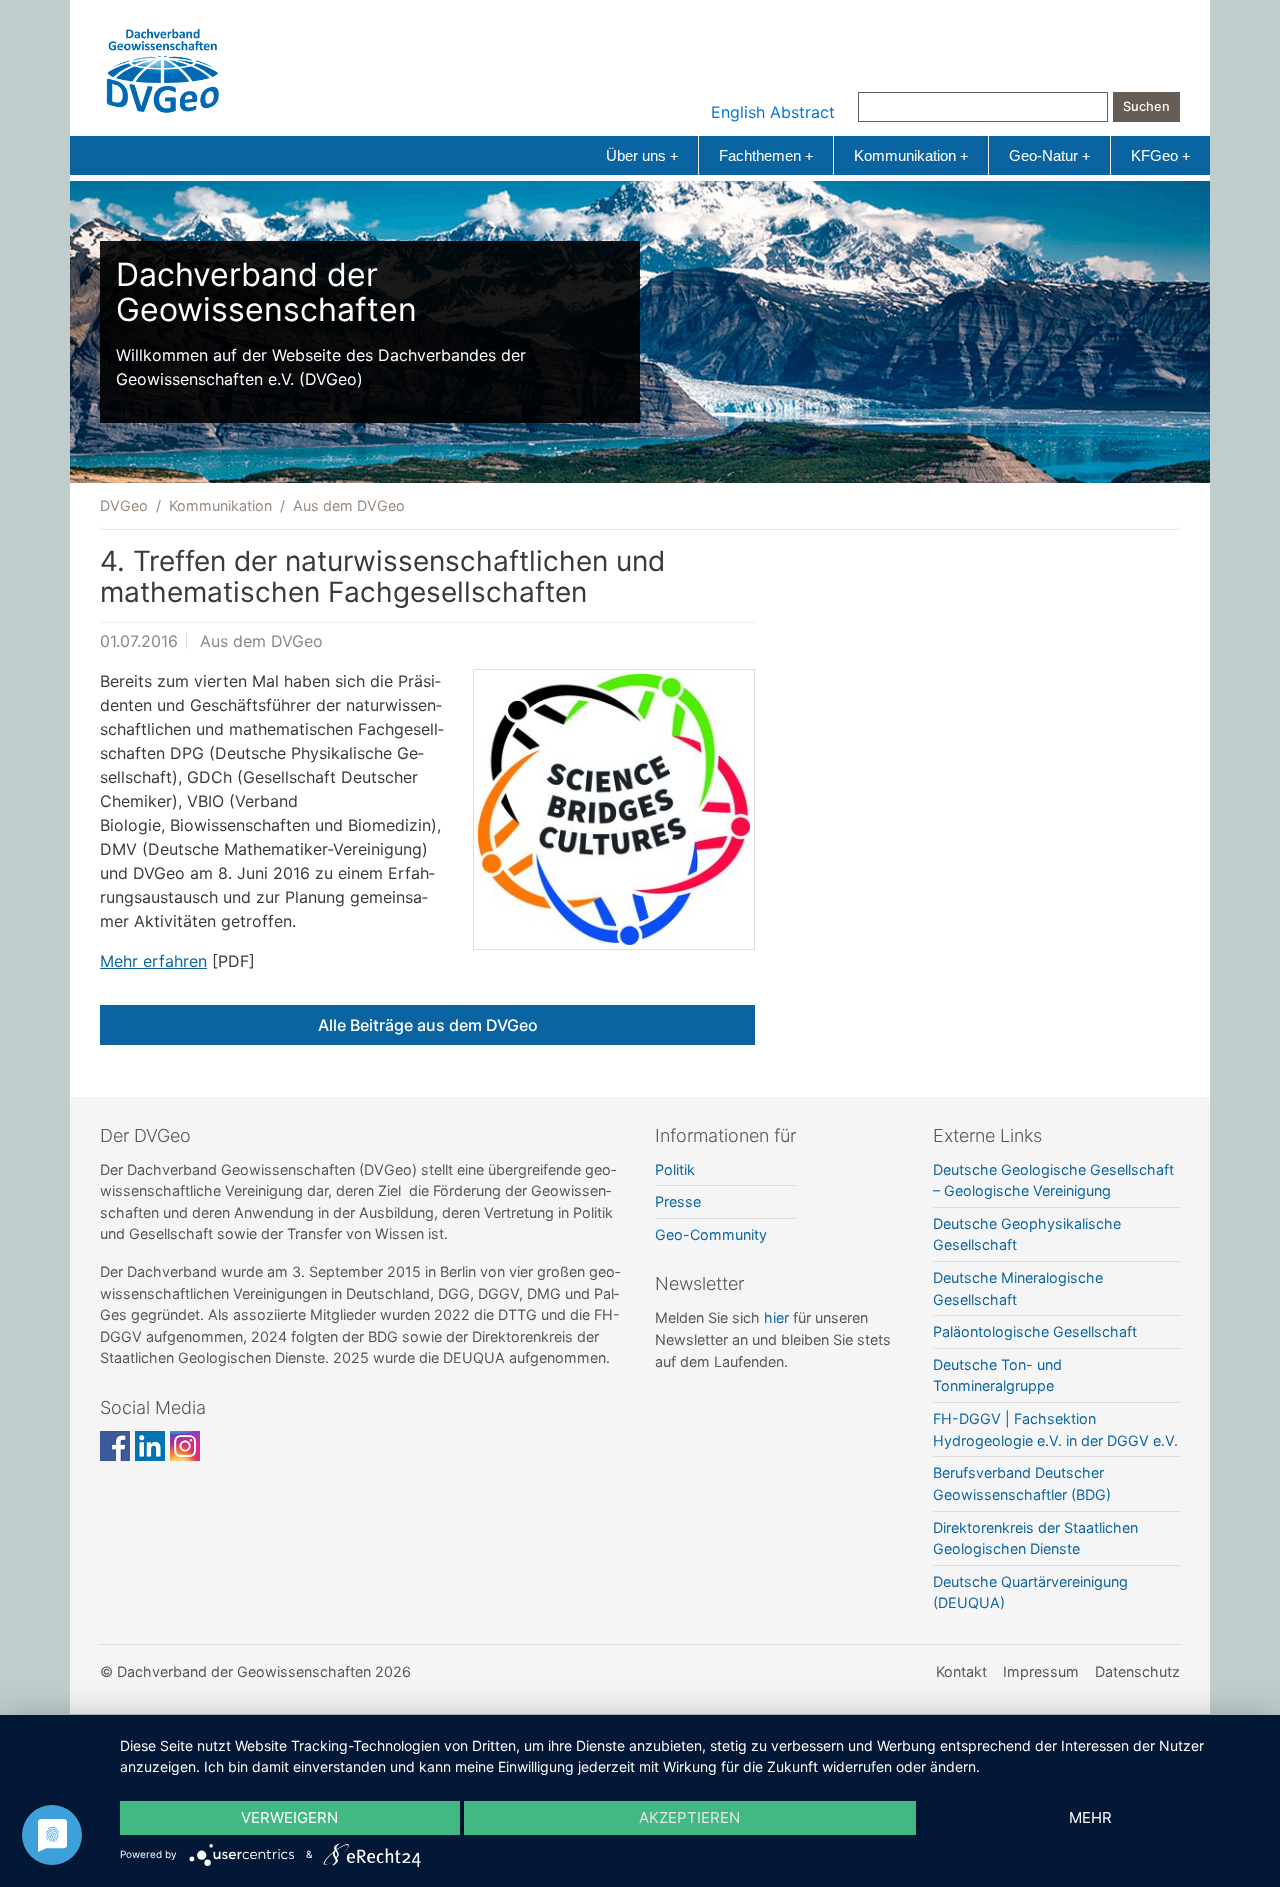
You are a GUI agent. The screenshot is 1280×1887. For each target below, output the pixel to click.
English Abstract (773, 112)
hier (776, 1317)
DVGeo (124, 505)
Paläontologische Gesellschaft (1035, 1331)
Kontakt (961, 1671)
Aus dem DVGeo (349, 505)
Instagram (185, 1446)
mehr (1090, 1817)
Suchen (1146, 106)
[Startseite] (163, 66)
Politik (675, 1169)
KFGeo (1160, 155)
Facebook (115, 1446)
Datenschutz (1137, 1671)
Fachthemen (766, 155)
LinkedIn (150, 1446)
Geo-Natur (1049, 155)
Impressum (1041, 1671)
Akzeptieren (689, 1817)
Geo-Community (711, 1234)
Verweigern (289, 1817)
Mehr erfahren (153, 961)
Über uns (642, 155)
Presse (678, 1201)
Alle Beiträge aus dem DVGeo (428, 1025)
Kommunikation (911, 155)
